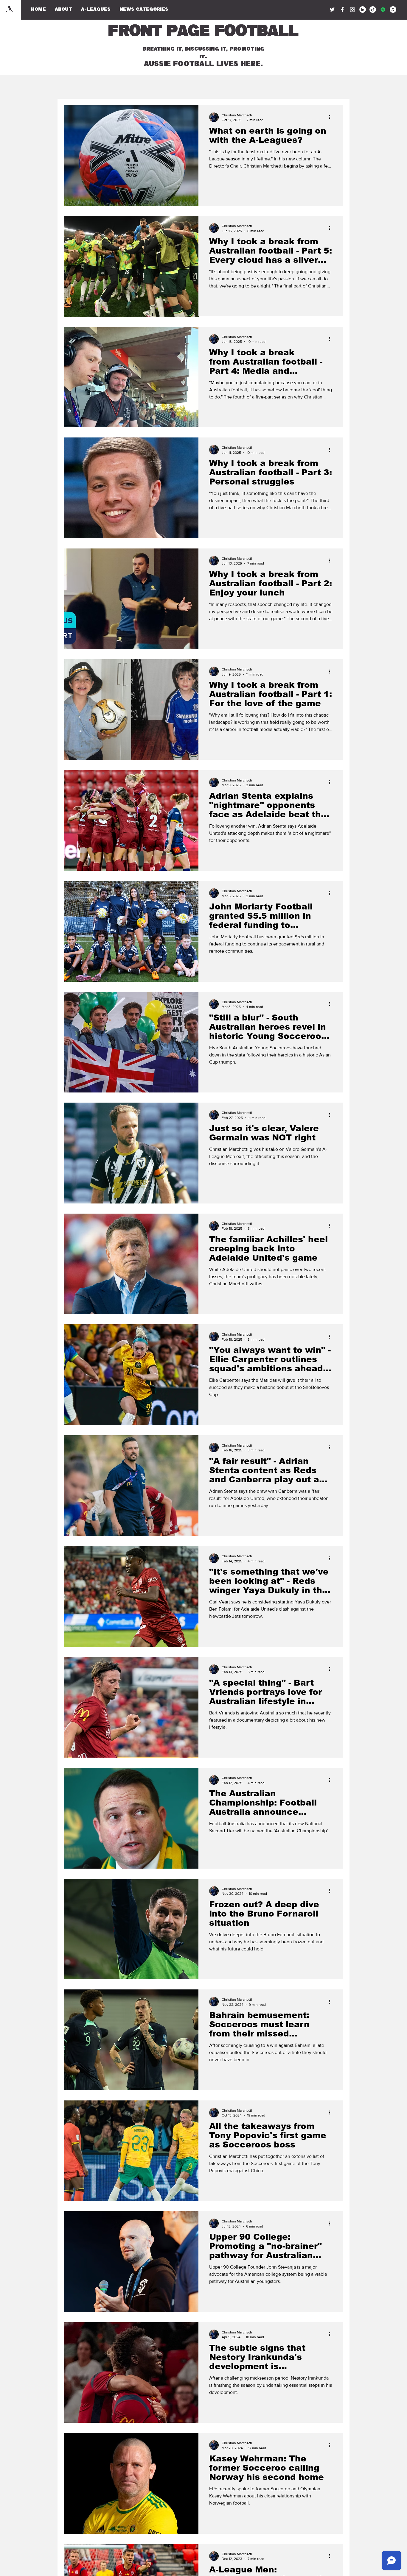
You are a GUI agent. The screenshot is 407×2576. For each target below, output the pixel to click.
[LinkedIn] (363, 10)
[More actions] (332, 117)
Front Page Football (203, 32)
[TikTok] (373, 10)
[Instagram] (352, 10)
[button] (144, 10)
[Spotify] (383, 10)
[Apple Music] (393, 10)
